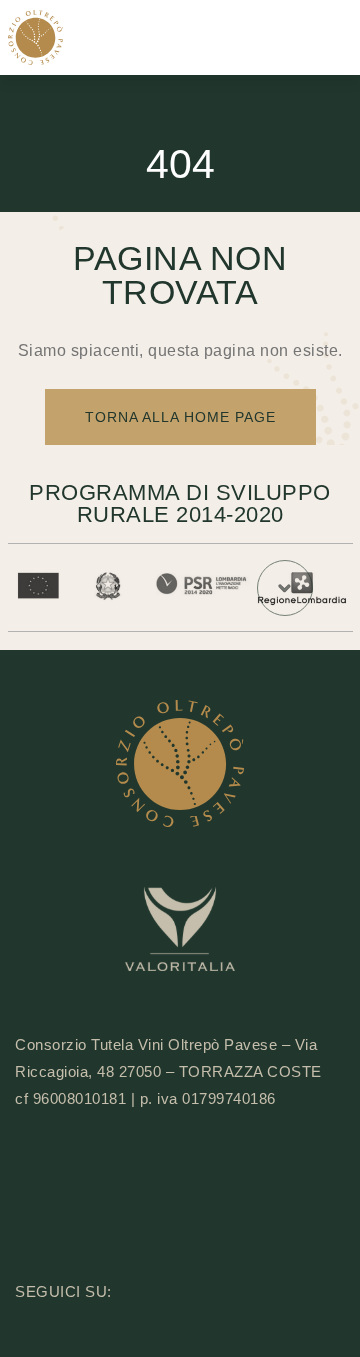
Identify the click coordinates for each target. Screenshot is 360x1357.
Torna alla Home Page (180, 417)
